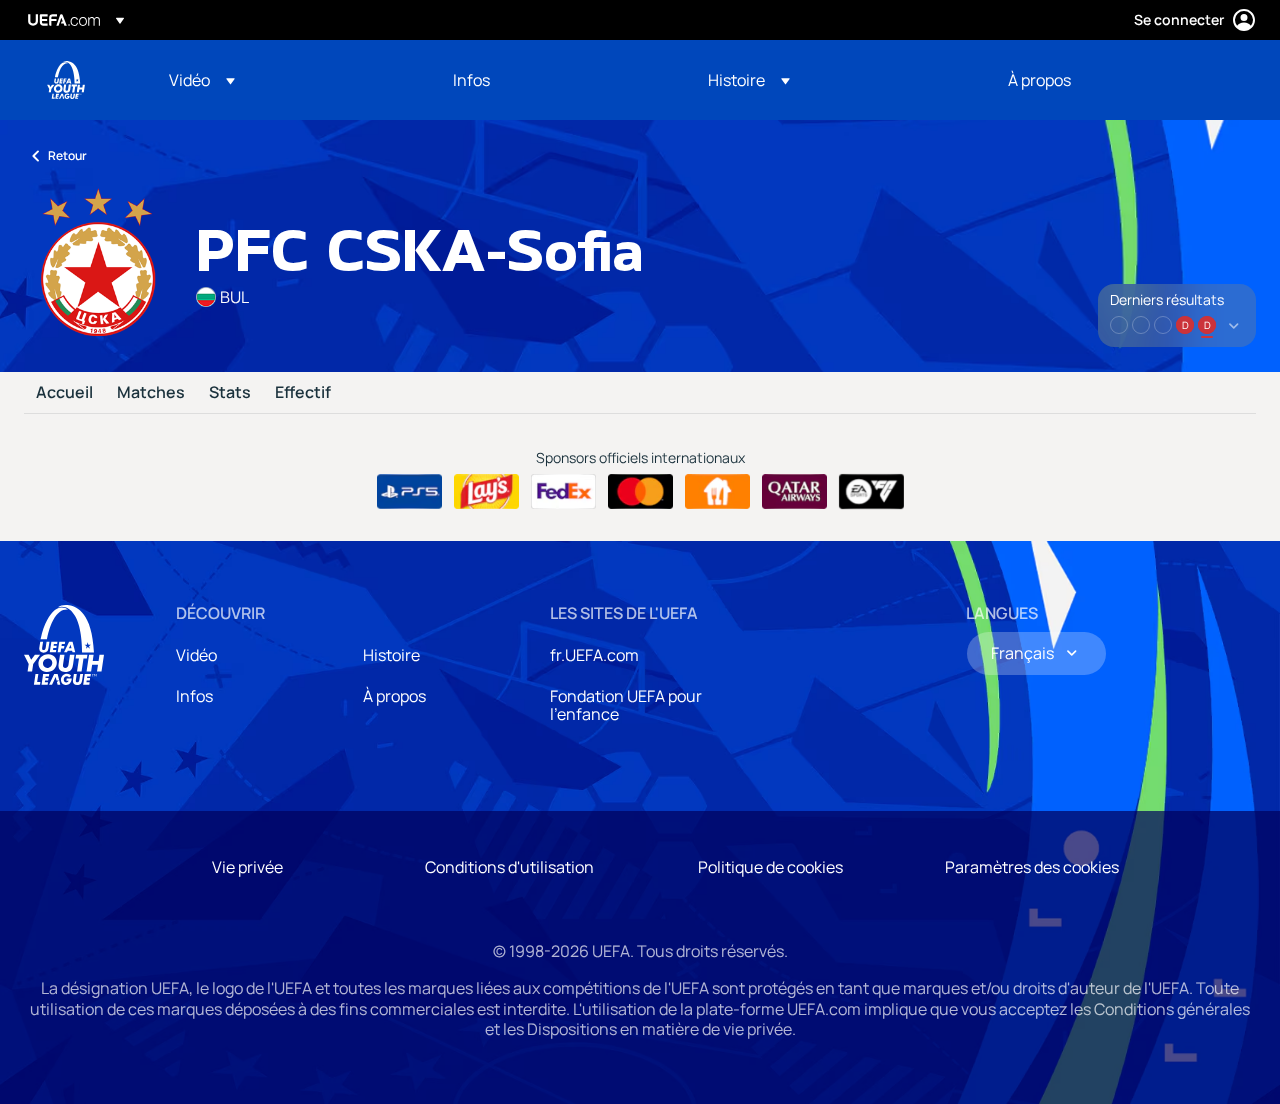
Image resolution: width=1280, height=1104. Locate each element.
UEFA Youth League (66, 80)
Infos (194, 696)
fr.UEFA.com (594, 655)
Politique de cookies (770, 867)
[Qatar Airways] (794, 492)
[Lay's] (486, 492)
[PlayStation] (409, 492)
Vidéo (196, 655)
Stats (230, 393)
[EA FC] (871, 492)
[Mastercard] (640, 492)
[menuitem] (286, 80)
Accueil (64, 393)
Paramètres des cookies (1032, 867)
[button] (202, 80)
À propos (394, 696)
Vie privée (247, 867)
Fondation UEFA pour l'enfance (626, 705)
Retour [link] (67, 155)
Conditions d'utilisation (509, 867)
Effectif (303, 393)
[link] (471, 80)
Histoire (391, 655)
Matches (151, 393)
